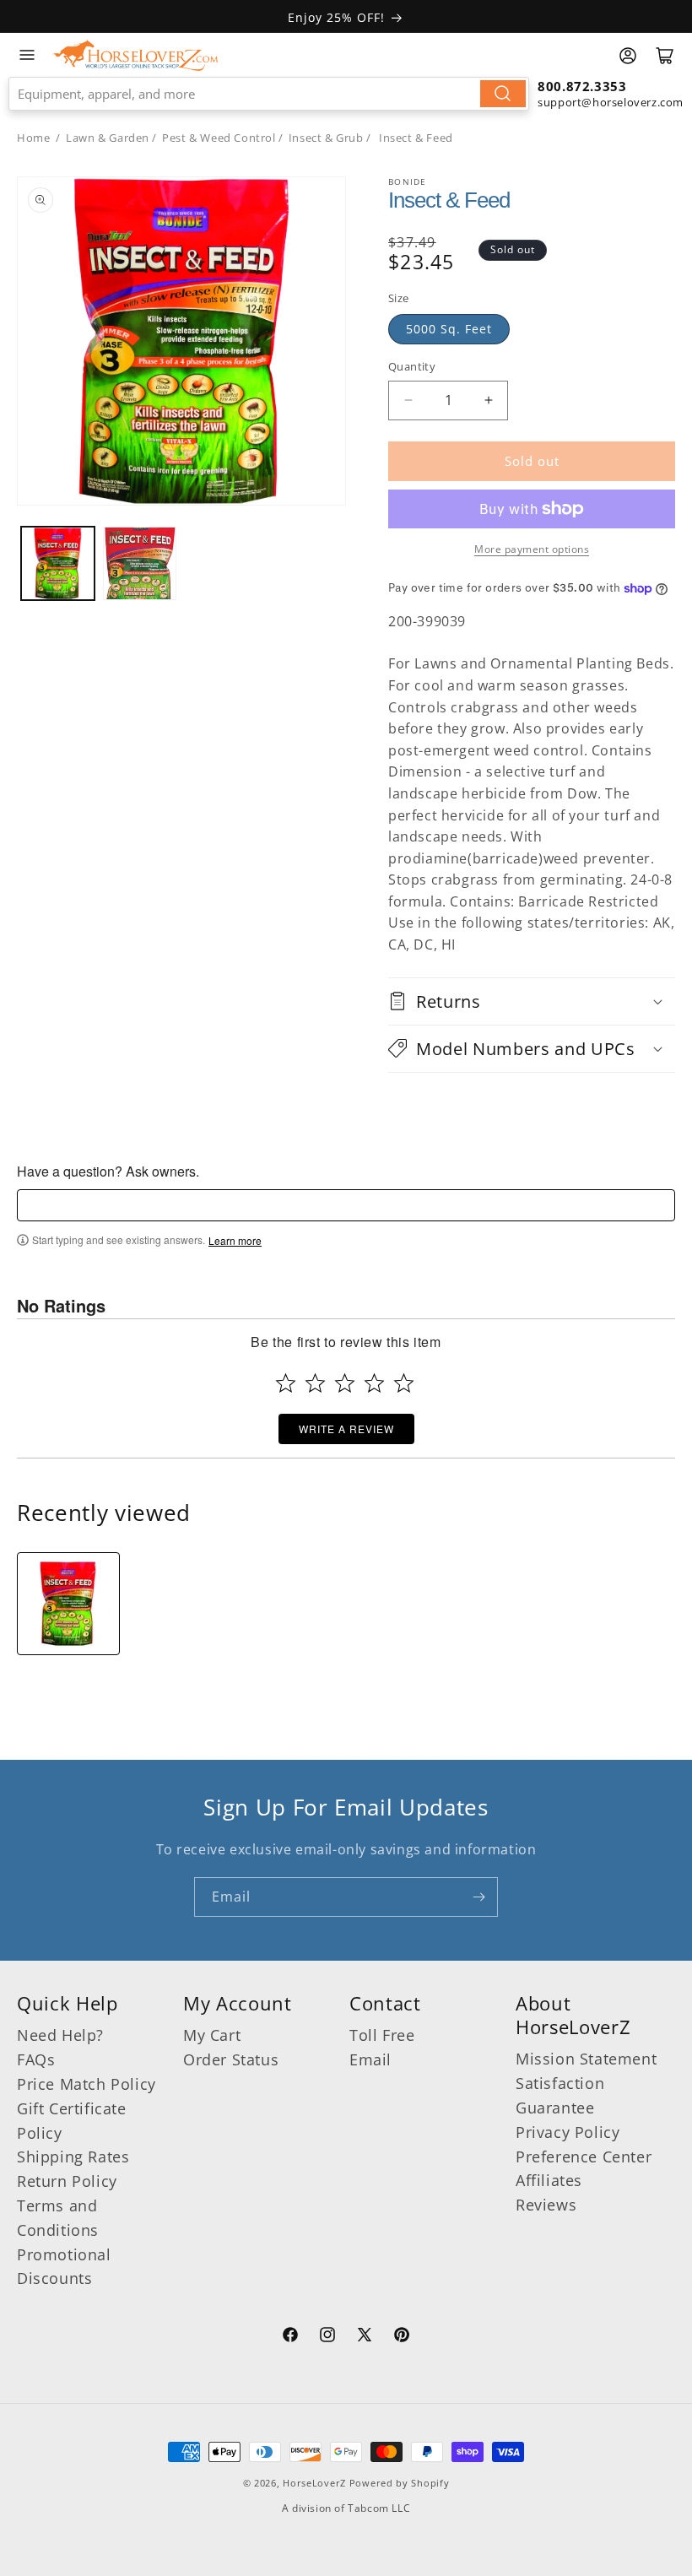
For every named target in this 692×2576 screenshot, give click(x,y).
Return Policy (67, 2181)
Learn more (235, 1241)
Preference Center (584, 2157)
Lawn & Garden (108, 138)
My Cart (212, 2035)
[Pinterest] (402, 2337)
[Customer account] (628, 56)
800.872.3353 (582, 86)
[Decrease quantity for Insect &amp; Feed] (408, 400)
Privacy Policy (568, 2132)
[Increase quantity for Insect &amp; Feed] (488, 400)
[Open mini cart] (665, 56)
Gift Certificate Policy (72, 2121)
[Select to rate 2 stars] (315, 1383)
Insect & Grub (326, 138)
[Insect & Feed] (68, 1604)
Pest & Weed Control (219, 138)
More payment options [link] (532, 549)
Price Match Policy (86, 2084)
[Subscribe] (478, 1897)
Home (33, 138)
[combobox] (269, 94)
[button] (532, 1001)
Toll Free (382, 2035)
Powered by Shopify (400, 2483)
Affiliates (549, 2180)
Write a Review (346, 1429)
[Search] (503, 94)
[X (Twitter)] (365, 2337)
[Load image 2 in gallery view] (140, 563)
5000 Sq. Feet (449, 329)
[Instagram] (327, 2337)
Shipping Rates (73, 2157)
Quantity (412, 366)
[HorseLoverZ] (135, 55)
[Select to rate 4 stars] (374, 1383)
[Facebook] (290, 2337)
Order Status (231, 2059)
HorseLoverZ (314, 2483)
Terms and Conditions (58, 2218)
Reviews (546, 2205)
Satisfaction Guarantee (560, 2095)
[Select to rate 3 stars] (345, 1383)
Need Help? (60, 2035)
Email (370, 2059)
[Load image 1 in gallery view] (58, 563)
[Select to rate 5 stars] (404, 1383)
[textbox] (346, 1205)
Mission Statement (586, 2059)
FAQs (36, 2059)
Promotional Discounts (64, 2267)
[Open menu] (27, 55)
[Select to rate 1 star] (286, 1383)
